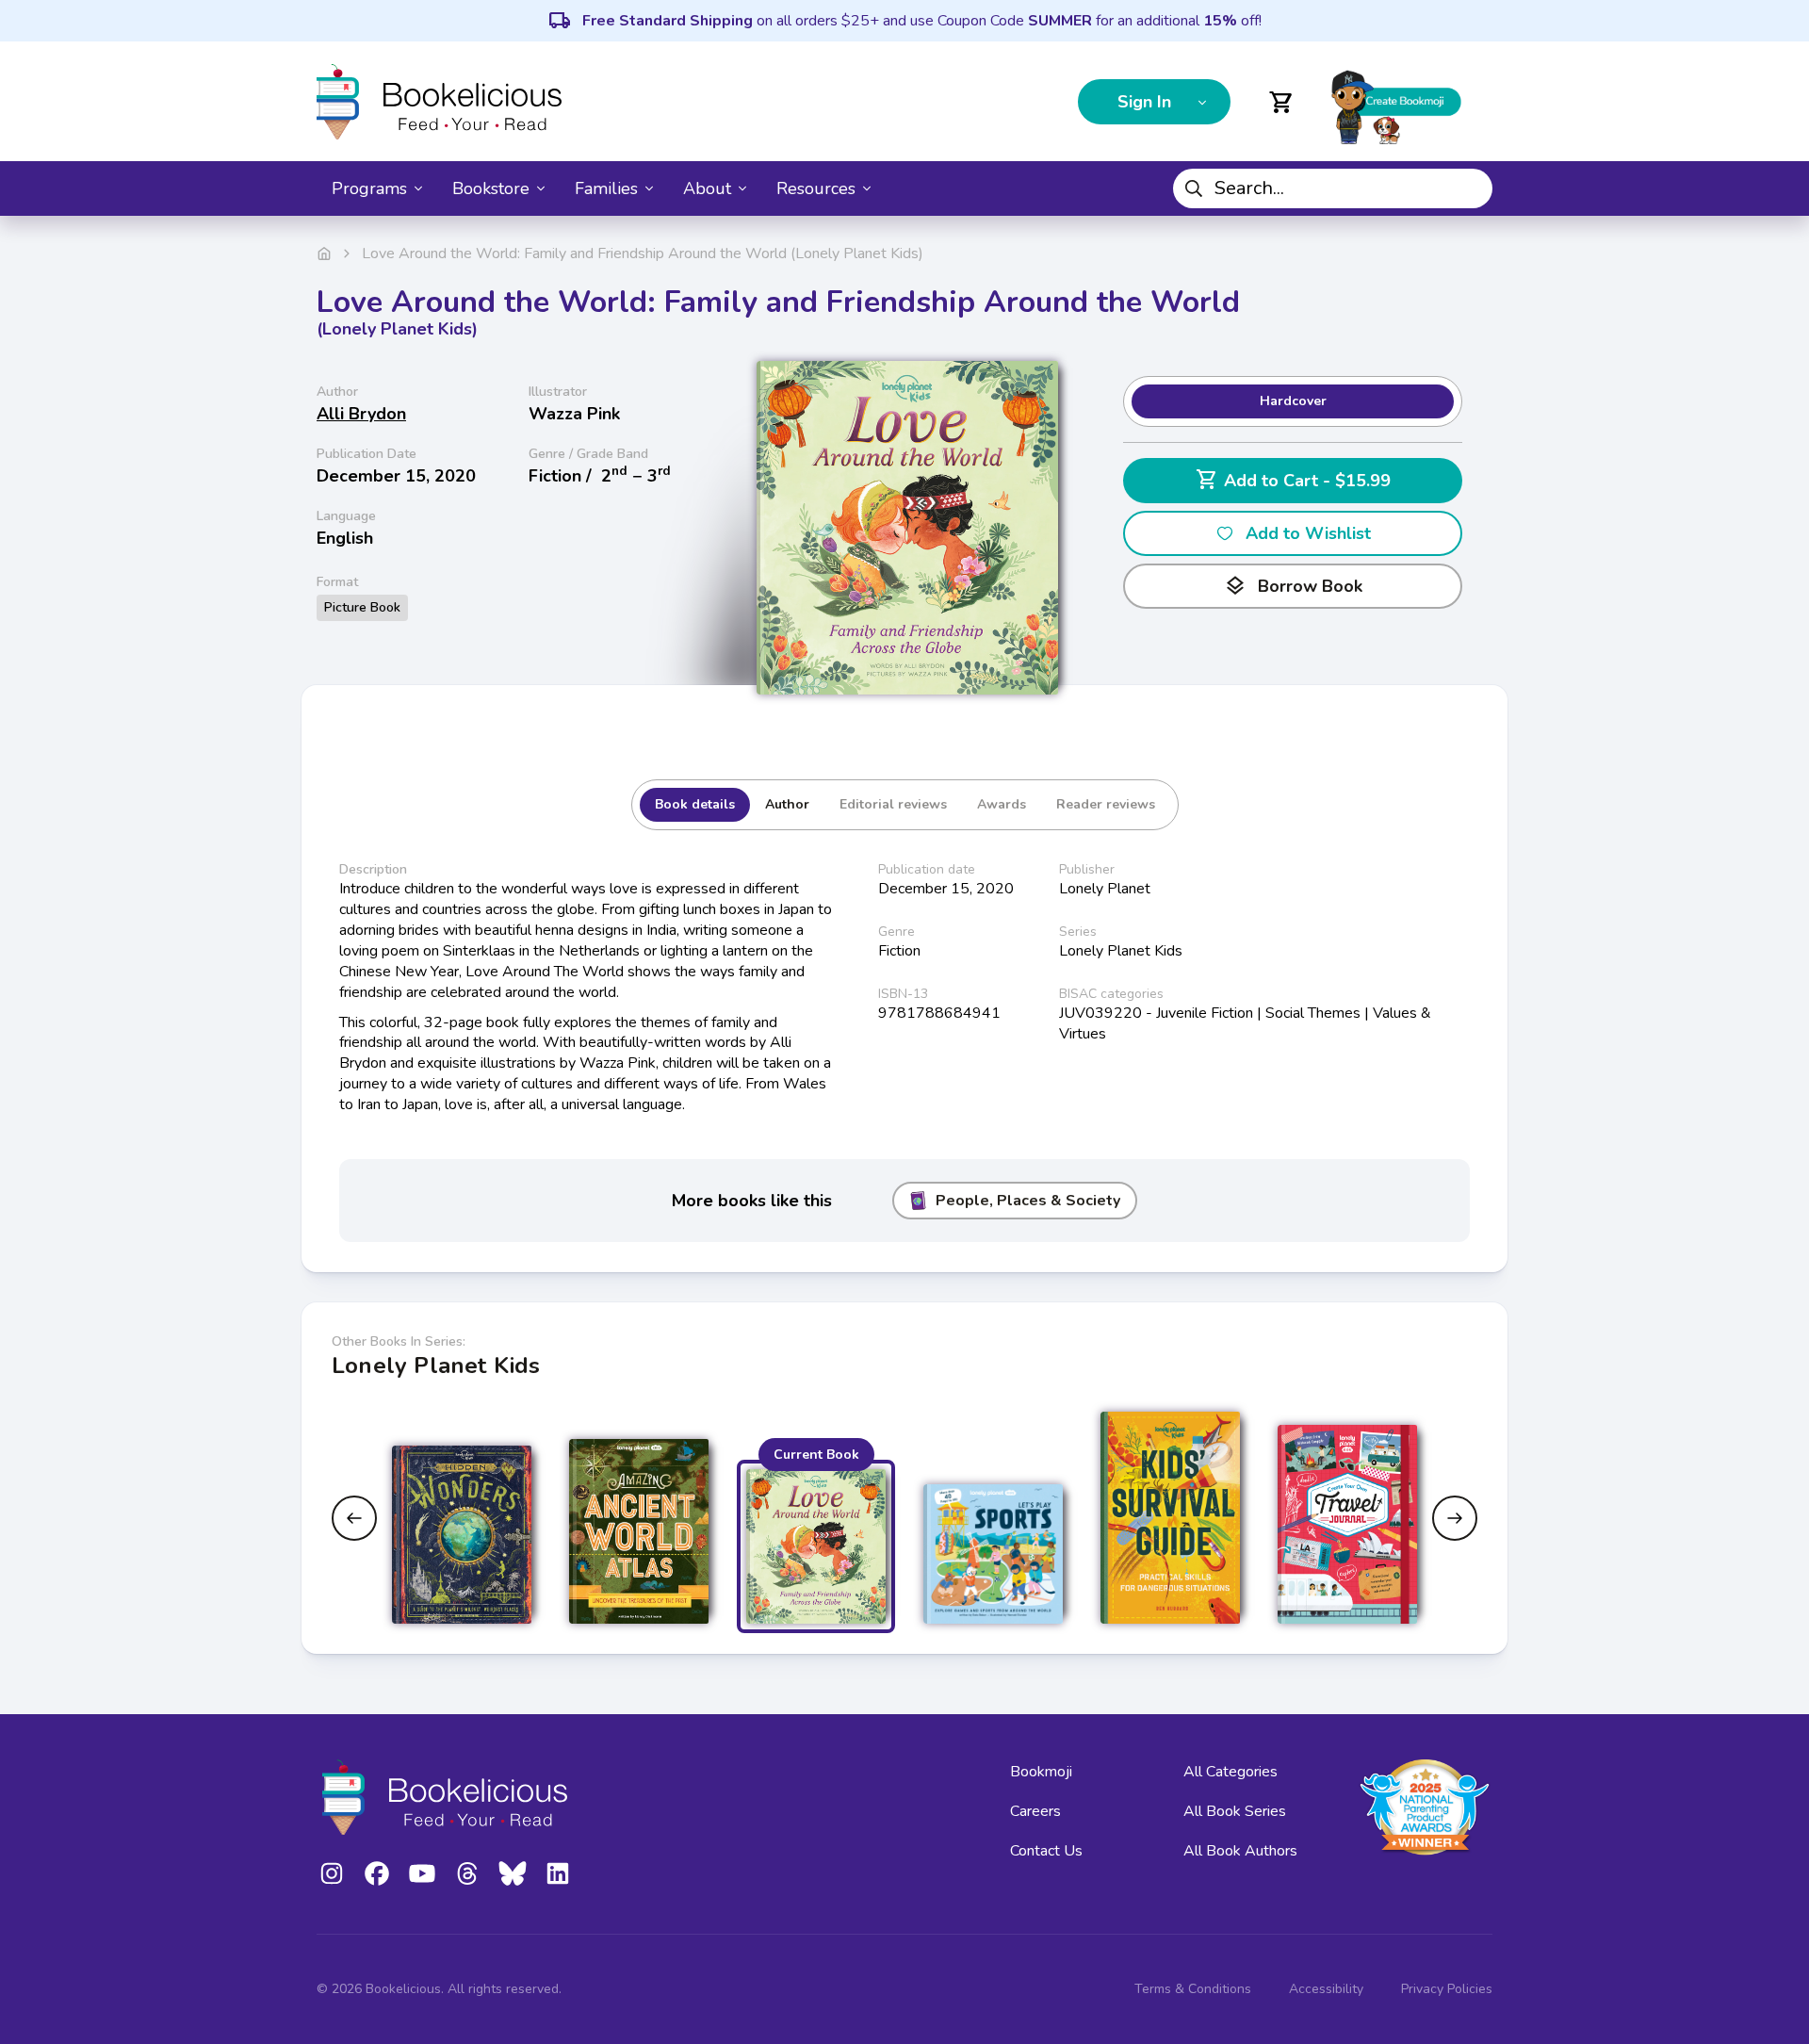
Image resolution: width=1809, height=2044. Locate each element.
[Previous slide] (354, 1518)
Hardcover (1293, 401)
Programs (369, 188)
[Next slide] (1455, 1518)
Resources (816, 188)
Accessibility (1326, 1989)
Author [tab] (787, 804)
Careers (1035, 1811)
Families (606, 188)
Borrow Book (1293, 586)
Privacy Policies (1447, 1989)
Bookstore (491, 188)
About (707, 188)
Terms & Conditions (1193, 1989)
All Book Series (1235, 1811)
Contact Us (1046, 1851)
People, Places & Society (1028, 1201)
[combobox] (1333, 188)
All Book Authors (1240, 1851)
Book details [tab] (695, 804)
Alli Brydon (361, 414)
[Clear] (1471, 188)
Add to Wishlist (1308, 533)
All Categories (1230, 1772)
